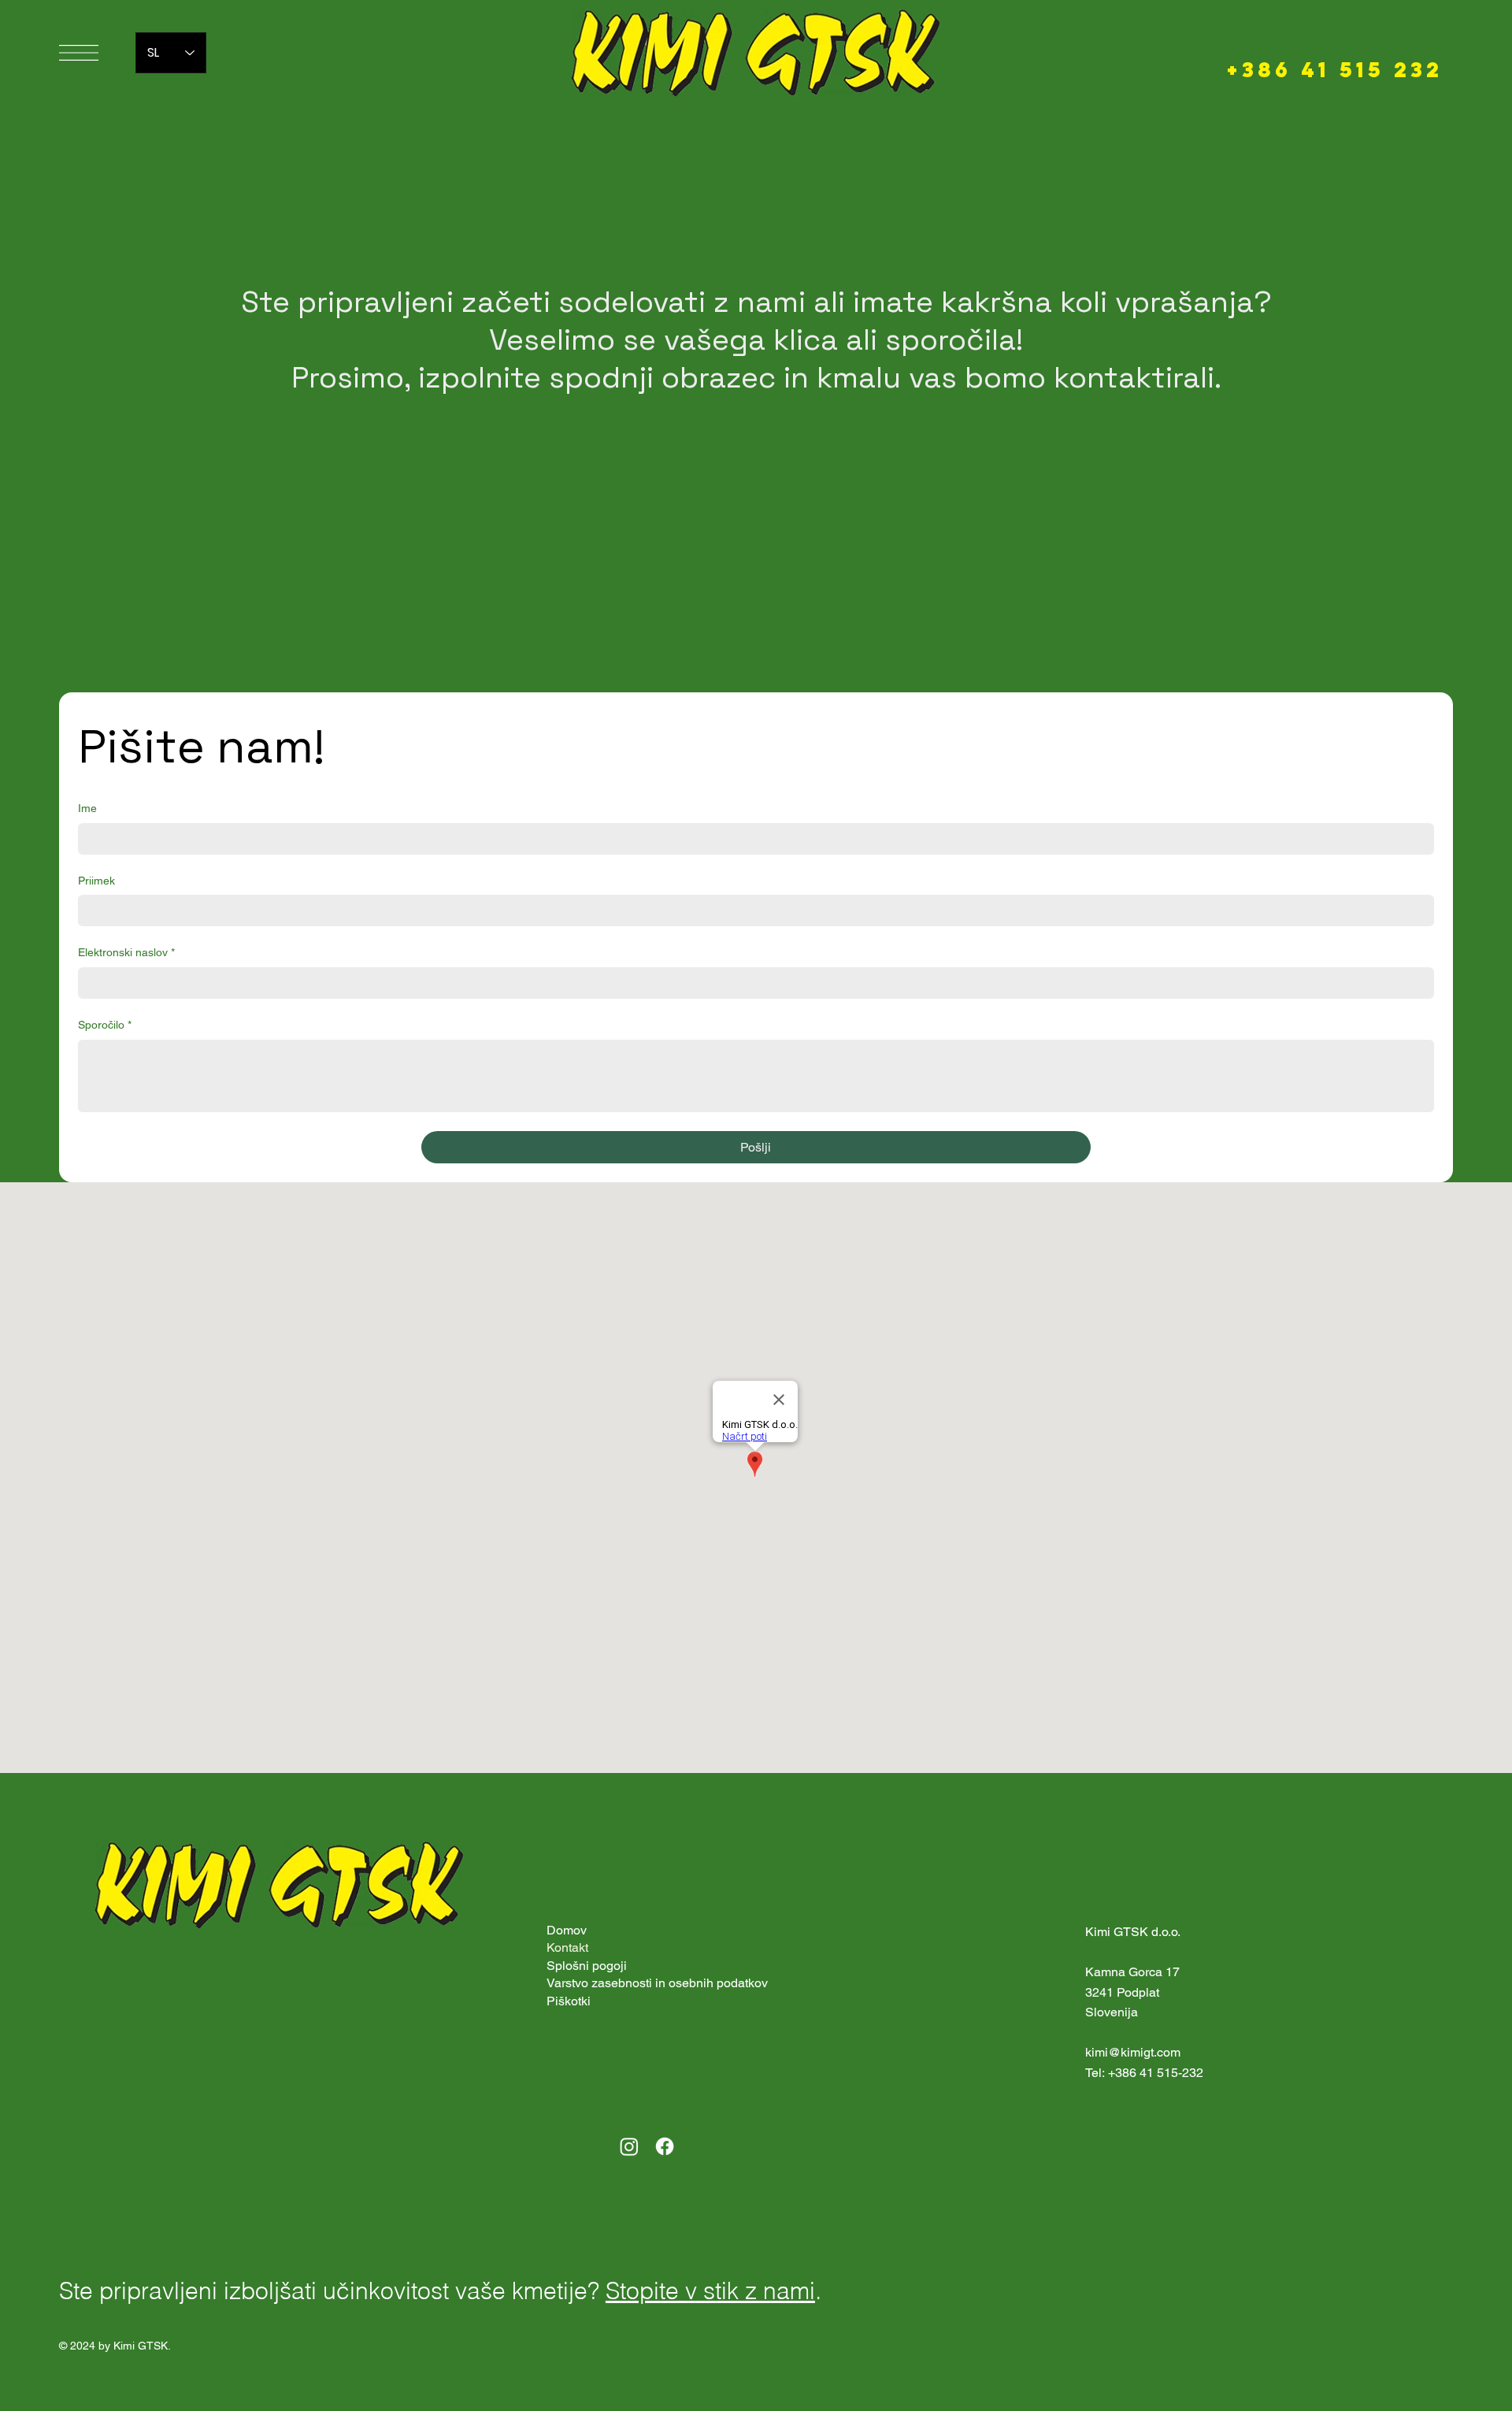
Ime (87, 808)
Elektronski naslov (126, 952)
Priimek (96, 881)
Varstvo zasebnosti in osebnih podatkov (657, 1983)
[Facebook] (665, 2146)
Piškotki (569, 2001)
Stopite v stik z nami (710, 2291)
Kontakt (567, 1947)
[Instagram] (629, 2146)
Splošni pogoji (587, 1966)
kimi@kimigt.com (1133, 2052)
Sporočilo (105, 1025)
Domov (567, 1930)
